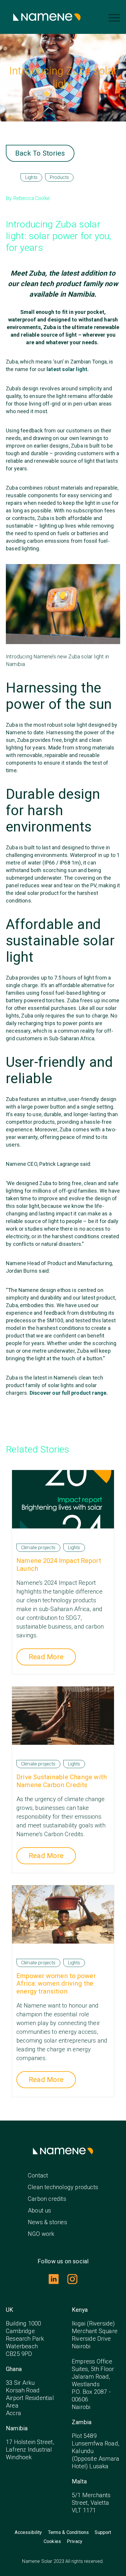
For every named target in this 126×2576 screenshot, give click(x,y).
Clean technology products (63, 2187)
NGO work (41, 2234)
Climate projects (38, 1548)
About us (40, 2210)
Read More (46, 1657)
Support (103, 2532)
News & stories (47, 2222)
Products (59, 177)
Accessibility (28, 2532)
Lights (31, 177)
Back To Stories (40, 153)
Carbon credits (47, 2199)
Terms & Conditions (69, 2532)
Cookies (52, 2542)
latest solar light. (68, 369)
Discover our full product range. (69, 1393)
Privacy (75, 2542)
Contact (38, 2175)
